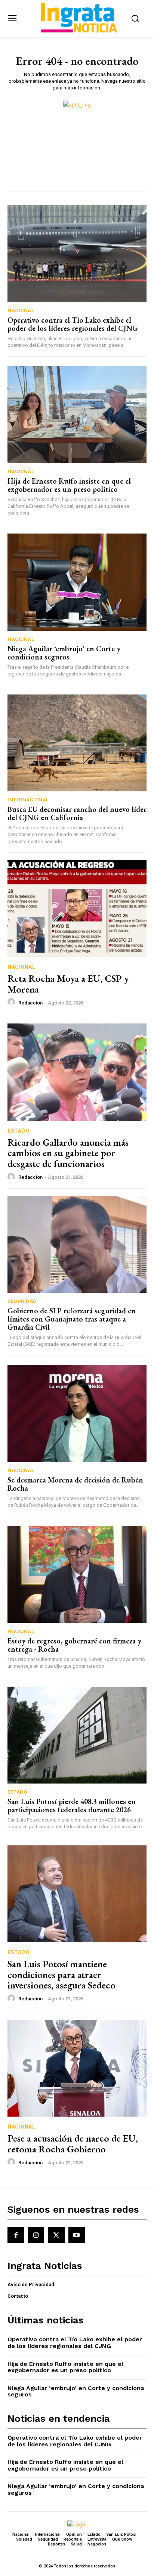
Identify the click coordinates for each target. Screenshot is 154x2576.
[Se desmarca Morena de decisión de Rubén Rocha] (77, 1413)
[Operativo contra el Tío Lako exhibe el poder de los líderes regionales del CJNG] (77, 253)
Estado (18, 1131)
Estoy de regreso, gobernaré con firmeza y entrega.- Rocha (74, 1645)
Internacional (28, 800)
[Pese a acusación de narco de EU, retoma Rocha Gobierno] (77, 2068)
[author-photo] (12, 1002)
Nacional (21, 311)
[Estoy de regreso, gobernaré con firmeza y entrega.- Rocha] (77, 1574)
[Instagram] (36, 2235)
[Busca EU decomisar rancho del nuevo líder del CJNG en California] (77, 743)
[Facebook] (16, 2235)
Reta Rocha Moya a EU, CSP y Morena (68, 984)
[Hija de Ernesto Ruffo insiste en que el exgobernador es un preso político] (77, 414)
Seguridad (22, 1301)
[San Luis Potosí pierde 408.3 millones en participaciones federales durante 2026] (77, 1735)
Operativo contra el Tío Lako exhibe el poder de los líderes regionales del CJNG (73, 324)
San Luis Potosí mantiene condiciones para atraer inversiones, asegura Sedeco (61, 1974)
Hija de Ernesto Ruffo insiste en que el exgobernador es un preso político (69, 485)
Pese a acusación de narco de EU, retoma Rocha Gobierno (73, 2144)
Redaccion (30, 1003)
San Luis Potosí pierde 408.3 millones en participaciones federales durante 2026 (72, 1806)
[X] (56, 2235)
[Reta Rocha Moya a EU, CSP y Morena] (77, 908)
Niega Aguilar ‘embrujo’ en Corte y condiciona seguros (64, 653)
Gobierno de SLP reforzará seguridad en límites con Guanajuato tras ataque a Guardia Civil (72, 1319)
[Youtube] (77, 2235)
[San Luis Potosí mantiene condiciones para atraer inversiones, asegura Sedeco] (77, 1894)
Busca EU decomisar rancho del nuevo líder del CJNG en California (77, 813)
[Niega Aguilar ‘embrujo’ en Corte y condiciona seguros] (77, 582)
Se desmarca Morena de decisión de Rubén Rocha (75, 1484)
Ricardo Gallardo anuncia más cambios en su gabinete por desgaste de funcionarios (68, 1153)
